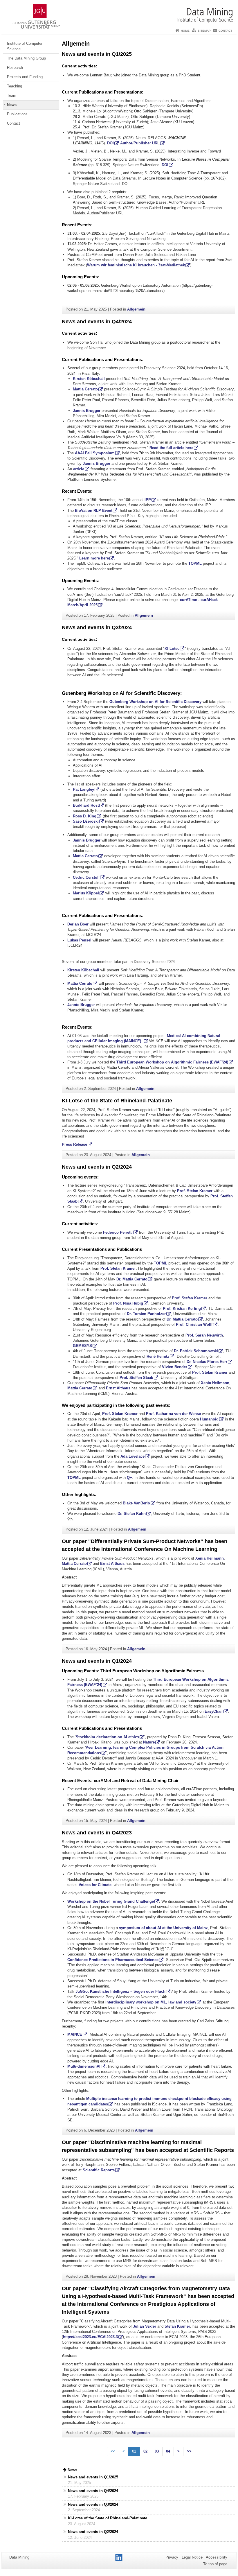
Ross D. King (85, 816)
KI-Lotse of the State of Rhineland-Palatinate (117, 1101)
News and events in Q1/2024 (97, 1661)
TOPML (195, 563)
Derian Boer (78, 924)
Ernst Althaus (118, 1388)
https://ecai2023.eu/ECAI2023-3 (90, 2337)
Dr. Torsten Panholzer (146, 1314)
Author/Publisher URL (140, 143)
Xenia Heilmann (215, 1383)
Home (185, 31)
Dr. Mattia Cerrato (132, 1279)
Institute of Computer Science (25, 46)
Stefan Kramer (177, 2326)
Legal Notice (192, 2557)
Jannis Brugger (87, 411)
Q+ (129, 1478)
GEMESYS (82, 1346)
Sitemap (204, 31)
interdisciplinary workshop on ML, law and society (151, 2002)
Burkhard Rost (86, 805)
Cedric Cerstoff (86, 877)
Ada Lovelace (132, 1456)
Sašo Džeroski (86, 821)
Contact (225, 31)
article (79, 469)
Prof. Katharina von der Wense (173, 1414)
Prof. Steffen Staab (136, 1378)
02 (145, 2451)
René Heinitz (158, 1356)
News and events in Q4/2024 (97, 322)
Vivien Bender (175, 1367)
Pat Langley (83, 789)
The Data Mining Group (26, 58)
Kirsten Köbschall (89, 379)
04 (168, 2451)
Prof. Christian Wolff (194, 1324)
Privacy (172, 2557)
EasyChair (214, 1711)
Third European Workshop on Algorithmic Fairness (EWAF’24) (172, 1062)
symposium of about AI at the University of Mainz (163, 1928)
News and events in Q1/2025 (97, 54)
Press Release (74, 1144)
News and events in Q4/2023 (97, 1833)
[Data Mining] (119, 13)
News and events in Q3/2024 (97, 627)
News (12, 105)
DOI (110, 143)
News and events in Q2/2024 (97, 1167)
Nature (149, 1742)
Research (15, 68)
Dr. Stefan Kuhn (132, 1514)
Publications (17, 114)
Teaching (15, 86)
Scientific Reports (99, 2170)
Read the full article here (171, 448)
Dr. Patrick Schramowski (196, 1351)
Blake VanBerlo (136, 1503)
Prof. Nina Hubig (128, 1303)
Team (12, 95)
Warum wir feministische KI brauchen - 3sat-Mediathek (136, 265)
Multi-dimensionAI (84, 2066)
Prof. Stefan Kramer (195, 1191)
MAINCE (75, 2034)
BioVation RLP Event (94, 511)
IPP (148, 500)
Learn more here (94, 558)
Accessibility (217, 2557)
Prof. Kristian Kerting (182, 1308)
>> (189, 2451)
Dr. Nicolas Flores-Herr (207, 1362)
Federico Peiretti (118, 1232)
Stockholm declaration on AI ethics (107, 1737)
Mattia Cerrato (85, 389)
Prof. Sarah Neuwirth (204, 1335)
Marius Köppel (86, 893)
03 (157, 2451)
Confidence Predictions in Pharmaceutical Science (113, 1960)
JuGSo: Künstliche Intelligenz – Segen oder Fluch (120, 1991)
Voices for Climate (95, 1885)
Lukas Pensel (79, 940)
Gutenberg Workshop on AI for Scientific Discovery (155, 702)
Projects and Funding (25, 77)
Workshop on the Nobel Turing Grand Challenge (111, 1901)
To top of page (215, 2564)
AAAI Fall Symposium (95, 453)
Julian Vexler (145, 2326)
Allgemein (136, 309)
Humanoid (209, 1419)
